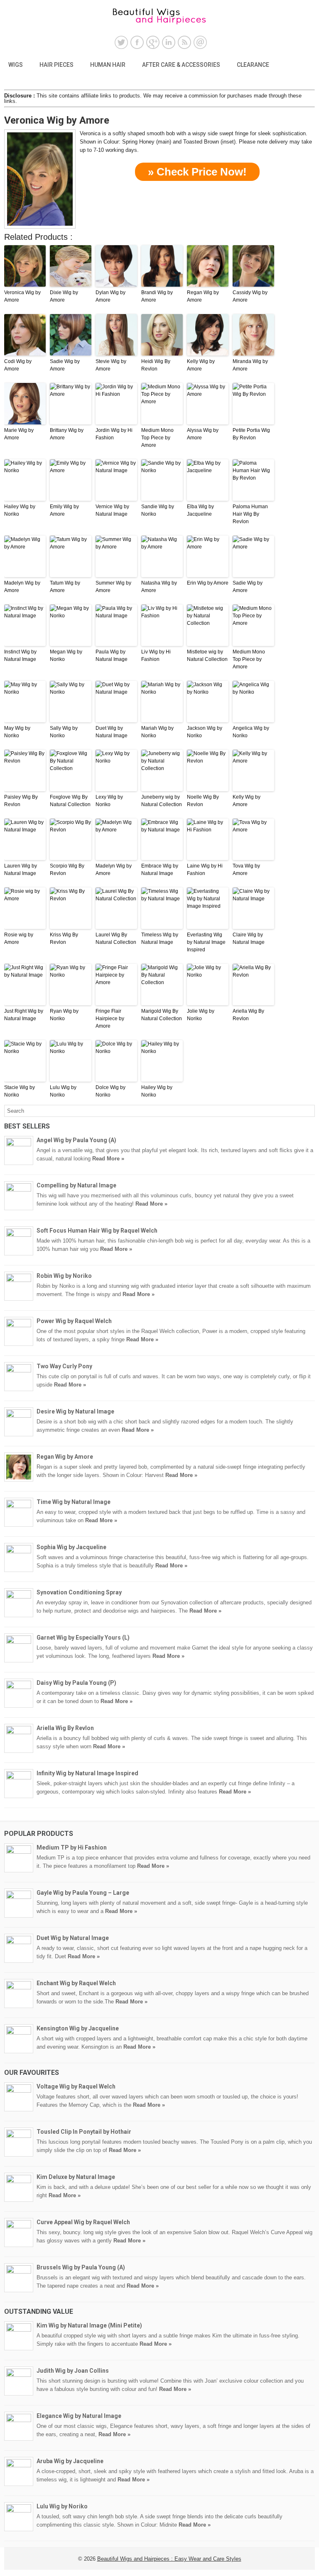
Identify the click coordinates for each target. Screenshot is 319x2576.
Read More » (108, 1159)
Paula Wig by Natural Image (112, 656)
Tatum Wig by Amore (65, 587)
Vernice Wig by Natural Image (112, 510)
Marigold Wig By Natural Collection (162, 1015)
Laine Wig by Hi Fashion (205, 870)
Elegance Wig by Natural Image (79, 2416)
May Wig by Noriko (17, 732)
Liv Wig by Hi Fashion (156, 656)
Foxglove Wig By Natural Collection (70, 801)
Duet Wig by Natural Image (112, 732)
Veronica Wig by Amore (22, 296)
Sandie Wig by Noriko (158, 510)
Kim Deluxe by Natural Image (76, 2177)
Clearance (253, 65)
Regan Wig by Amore (203, 296)
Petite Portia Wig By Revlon (251, 434)
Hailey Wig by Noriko (20, 510)
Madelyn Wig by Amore (22, 587)
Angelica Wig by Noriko (251, 732)
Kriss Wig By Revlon (64, 938)
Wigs (16, 65)
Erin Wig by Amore (208, 583)
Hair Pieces (56, 65)
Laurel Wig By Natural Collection (116, 938)
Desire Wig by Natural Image (75, 1411)
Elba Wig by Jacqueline (200, 510)
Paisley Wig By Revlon (21, 801)
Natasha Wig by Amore (159, 587)
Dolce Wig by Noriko (110, 1091)
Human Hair (108, 65)
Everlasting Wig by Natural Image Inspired (206, 942)
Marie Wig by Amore (19, 434)
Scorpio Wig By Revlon (67, 870)
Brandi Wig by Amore (157, 296)
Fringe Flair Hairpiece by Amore (110, 1019)
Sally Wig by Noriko (64, 732)
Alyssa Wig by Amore (203, 434)
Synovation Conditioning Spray (79, 1592)
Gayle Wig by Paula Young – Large (83, 1893)
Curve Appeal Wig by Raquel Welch (83, 2222)
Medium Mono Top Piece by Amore (157, 438)
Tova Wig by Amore (246, 870)
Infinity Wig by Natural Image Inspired (87, 1773)
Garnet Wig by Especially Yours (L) (83, 1638)
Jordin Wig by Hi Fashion (114, 434)
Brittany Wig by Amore (67, 434)
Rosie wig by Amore (19, 938)
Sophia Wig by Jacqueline (71, 1547)
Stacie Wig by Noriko (20, 1091)
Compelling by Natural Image (76, 1185)
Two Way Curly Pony (64, 1366)
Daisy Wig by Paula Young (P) (76, 1683)
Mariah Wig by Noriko (157, 732)
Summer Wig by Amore (113, 587)
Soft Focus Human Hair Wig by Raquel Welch (97, 1231)
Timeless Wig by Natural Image (160, 938)
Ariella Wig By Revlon (248, 1015)
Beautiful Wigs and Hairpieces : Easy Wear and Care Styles (169, 2559)
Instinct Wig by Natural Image (20, 656)
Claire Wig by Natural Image (249, 938)
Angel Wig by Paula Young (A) (76, 1140)
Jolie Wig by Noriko (201, 1015)
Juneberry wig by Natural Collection (162, 801)
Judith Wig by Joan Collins (73, 2371)
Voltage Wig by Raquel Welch (76, 2086)
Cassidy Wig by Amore (250, 296)
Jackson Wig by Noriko (205, 732)
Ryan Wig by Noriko (64, 1015)
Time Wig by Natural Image (74, 1502)
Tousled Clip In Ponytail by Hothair (84, 2132)
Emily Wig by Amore (64, 510)
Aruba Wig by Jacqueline (70, 2461)
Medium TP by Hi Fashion (72, 1847)
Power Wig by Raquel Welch (74, 1321)
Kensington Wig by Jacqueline (78, 2028)
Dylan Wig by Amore (110, 296)
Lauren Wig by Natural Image (21, 870)
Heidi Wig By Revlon (156, 365)
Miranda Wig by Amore (250, 365)
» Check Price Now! (197, 172)
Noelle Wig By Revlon (203, 801)
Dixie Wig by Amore (64, 296)
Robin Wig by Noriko (64, 1276)
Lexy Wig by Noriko (109, 801)
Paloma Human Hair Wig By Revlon (250, 514)
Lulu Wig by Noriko (63, 1091)
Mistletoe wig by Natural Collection (207, 656)
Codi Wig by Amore (18, 365)
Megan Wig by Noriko (66, 656)
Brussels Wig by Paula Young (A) (81, 2267)
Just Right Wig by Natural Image (24, 1015)
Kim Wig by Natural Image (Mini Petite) (89, 2325)
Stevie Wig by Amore (111, 365)
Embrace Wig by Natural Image (160, 870)
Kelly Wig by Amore (201, 365)
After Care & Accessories (181, 65)
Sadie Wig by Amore (65, 365)
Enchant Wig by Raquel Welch (76, 1983)
